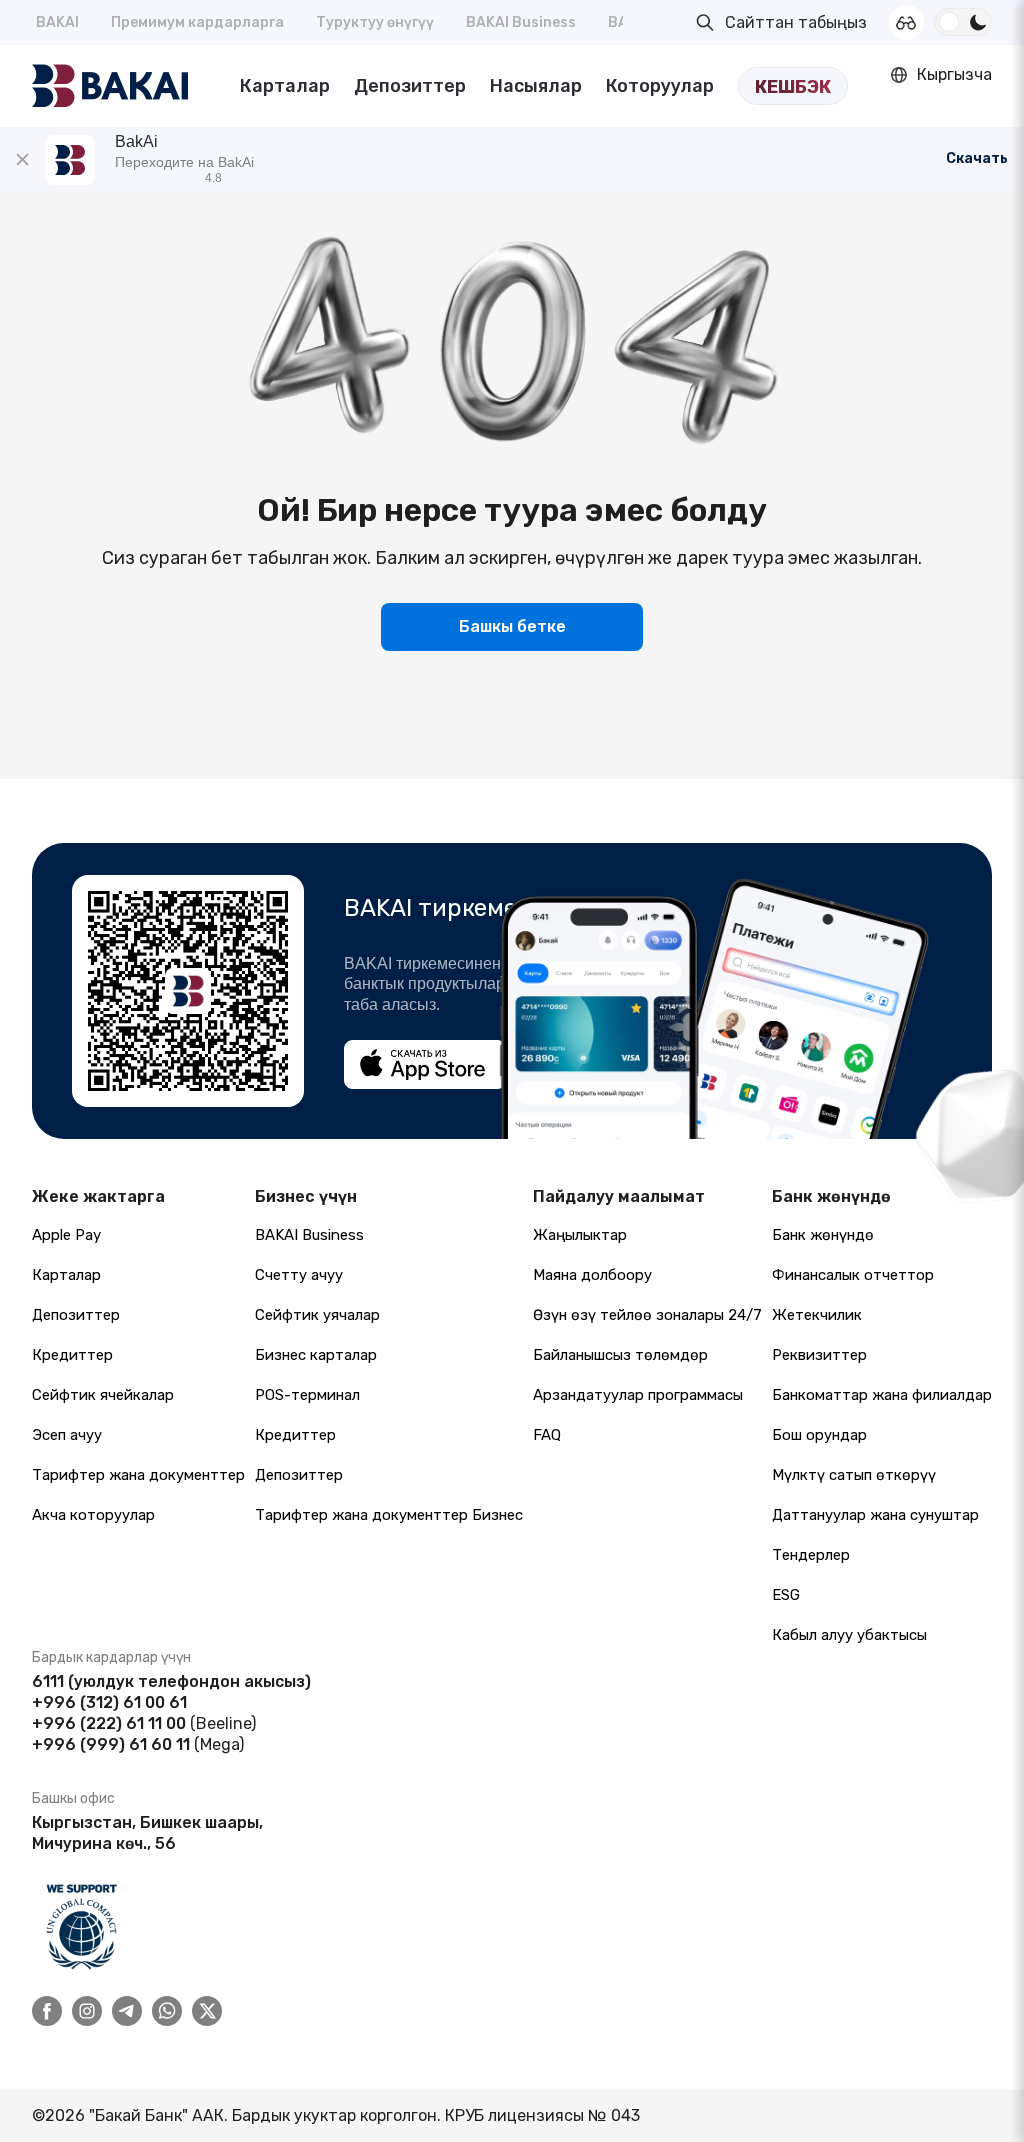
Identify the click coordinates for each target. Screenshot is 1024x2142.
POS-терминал (307, 1395)
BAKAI (57, 22)
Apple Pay (66, 1235)
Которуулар (660, 86)
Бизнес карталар (316, 1355)
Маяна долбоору (592, 1275)
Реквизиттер (819, 1355)
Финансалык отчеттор (853, 1275)
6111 (48, 1681)
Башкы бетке (512, 626)
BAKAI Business (521, 22)
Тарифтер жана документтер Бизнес (389, 1515)
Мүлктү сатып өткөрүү (854, 1475)
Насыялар (536, 86)
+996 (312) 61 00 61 (109, 1702)
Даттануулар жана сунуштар (875, 1515)
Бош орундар (819, 1435)
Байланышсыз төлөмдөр (620, 1355)
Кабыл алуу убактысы (849, 1635)
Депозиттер (410, 86)
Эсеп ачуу (67, 1435)
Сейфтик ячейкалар (103, 1395)
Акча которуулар (93, 1515)
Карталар (285, 86)
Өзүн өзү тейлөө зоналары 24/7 (647, 1315)
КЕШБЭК (793, 87)
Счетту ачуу (299, 1275)
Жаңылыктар (580, 1235)
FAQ (547, 1435)
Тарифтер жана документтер (138, 1475)
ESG (786, 1595)
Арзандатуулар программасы (638, 1395)
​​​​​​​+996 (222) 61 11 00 (109, 1723)
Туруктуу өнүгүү (375, 22)
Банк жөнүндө (823, 1235)
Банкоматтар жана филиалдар (882, 1395)
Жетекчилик (817, 1315)
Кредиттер (72, 1355)
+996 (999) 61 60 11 (111, 1744)
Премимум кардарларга (197, 22)
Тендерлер (811, 1555)
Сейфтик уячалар (317, 1315)
